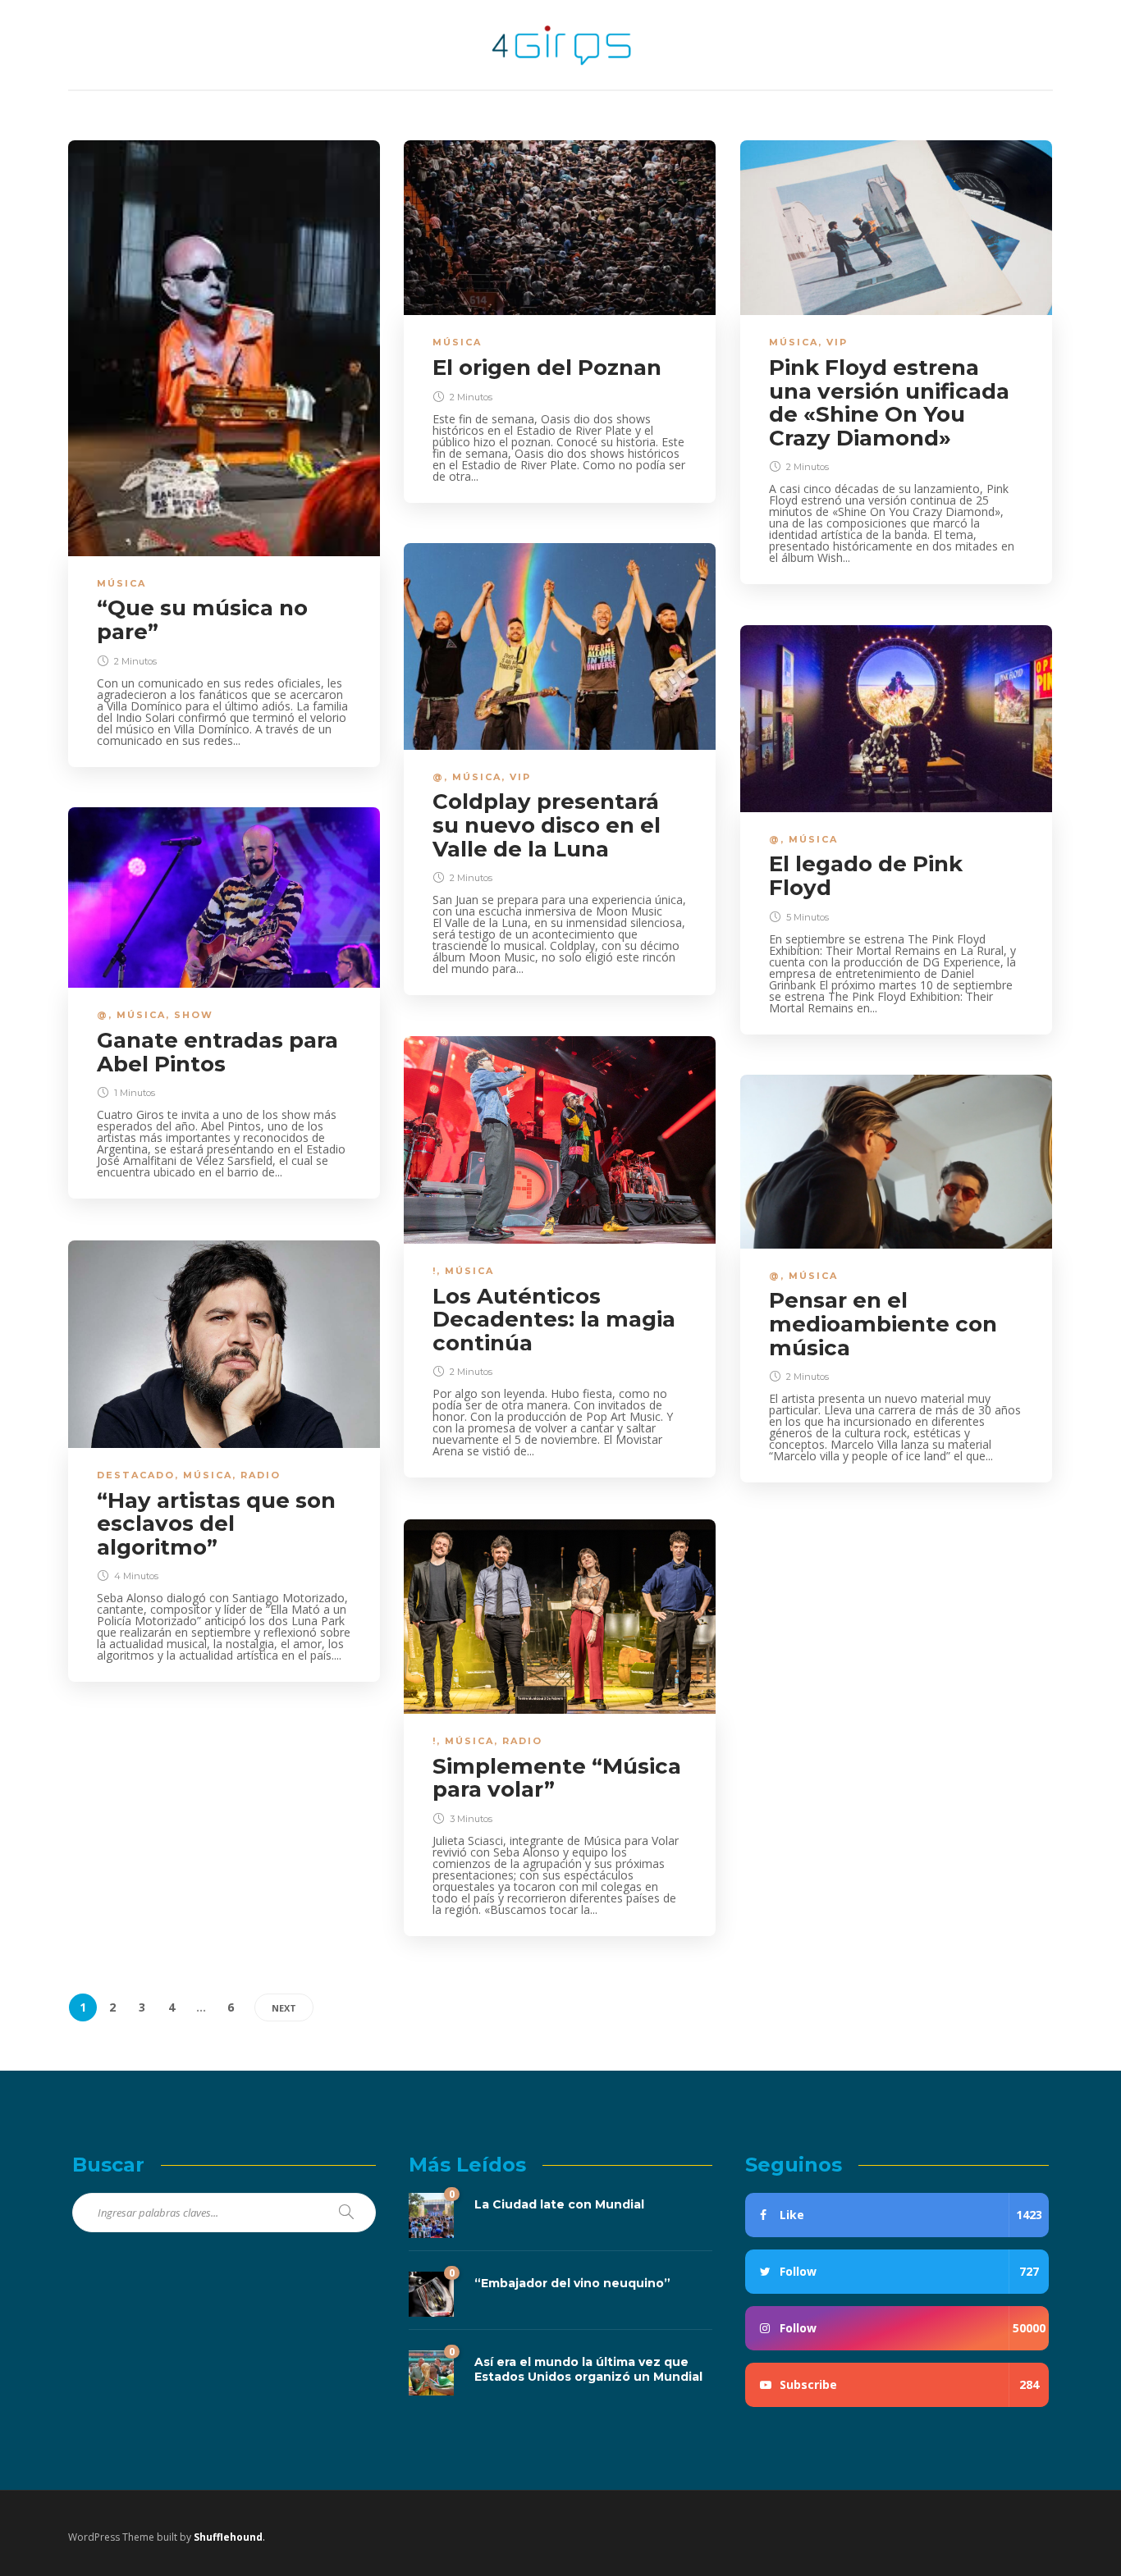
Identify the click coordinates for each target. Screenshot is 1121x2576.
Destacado (136, 1475)
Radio (261, 1475)
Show (194, 1015)
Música (121, 583)
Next (284, 2008)
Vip (837, 342)
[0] (431, 2215)
